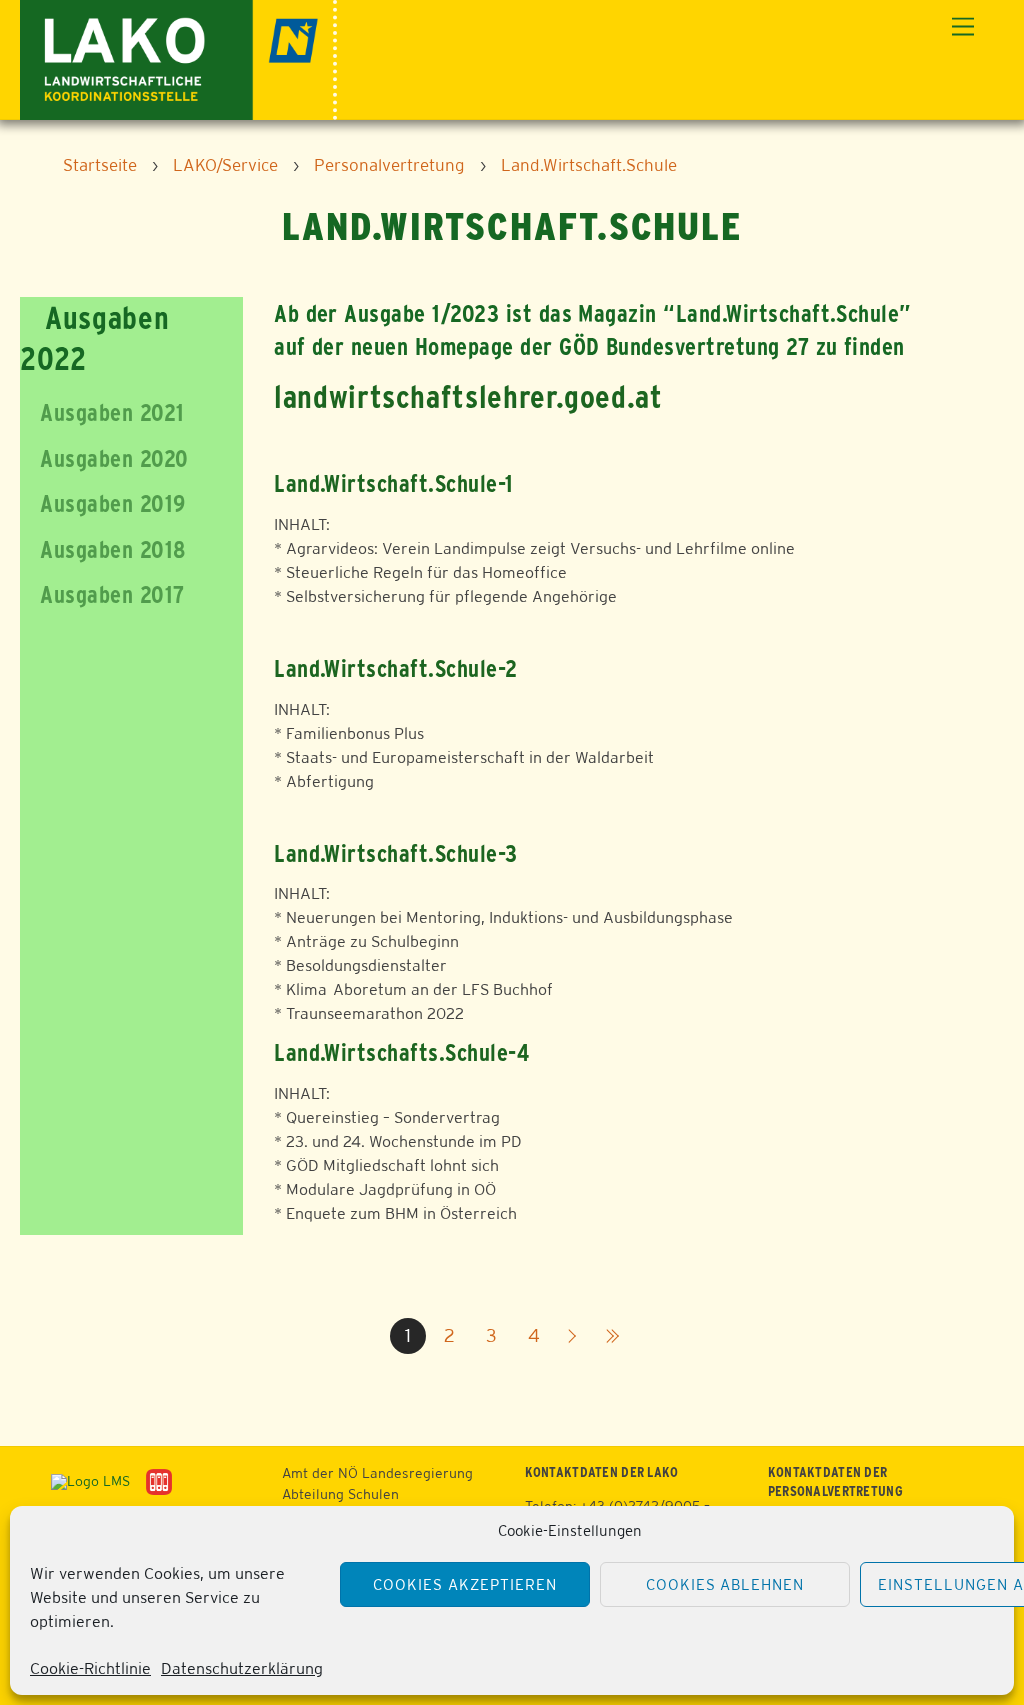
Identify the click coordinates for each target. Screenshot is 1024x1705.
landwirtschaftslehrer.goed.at (468, 396)
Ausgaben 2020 (104, 458)
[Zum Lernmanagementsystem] (83, 1481)
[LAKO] (178, 57)
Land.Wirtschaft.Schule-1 (394, 483)
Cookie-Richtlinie (90, 1668)
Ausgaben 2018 (102, 549)
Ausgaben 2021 (102, 412)
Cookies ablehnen (725, 1584)
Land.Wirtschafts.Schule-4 (401, 1052)
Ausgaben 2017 (102, 594)
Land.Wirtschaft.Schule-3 (396, 853)
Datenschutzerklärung (242, 1668)
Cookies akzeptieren (465, 1584)
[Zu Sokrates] (159, 1481)
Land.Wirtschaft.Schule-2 (396, 668)
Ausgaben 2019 (102, 503)
